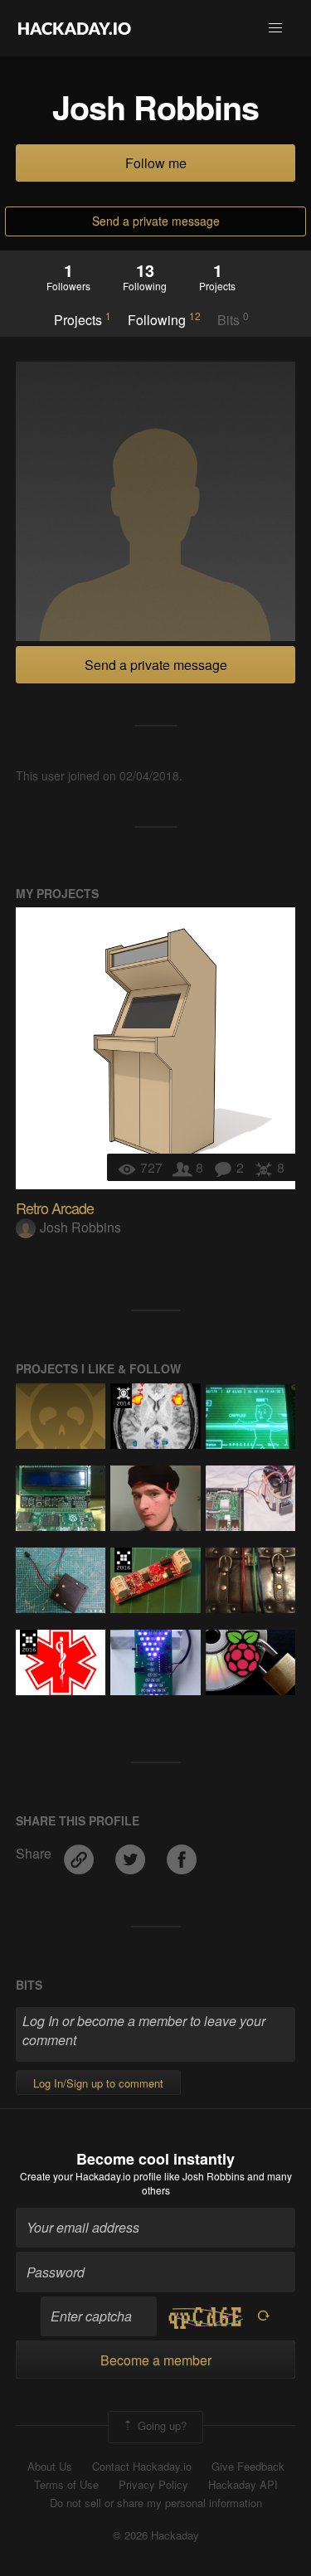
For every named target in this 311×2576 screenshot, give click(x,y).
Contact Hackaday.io (142, 2467)
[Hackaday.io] (75, 28)
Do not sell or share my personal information (156, 2503)
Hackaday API (243, 2485)
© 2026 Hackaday (156, 2535)
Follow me (156, 163)
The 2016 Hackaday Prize (123, 1560)
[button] (275, 28)
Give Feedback (248, 2467)
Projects (83, 319)
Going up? (160, 2425)
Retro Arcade (55, 1208)
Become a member (156, 2360)
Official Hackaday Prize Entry (123, 1396)
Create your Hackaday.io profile (91, 2176)
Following (164, 319)
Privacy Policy (153, 2485)
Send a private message (156, 221)
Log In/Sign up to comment (98, 2083)
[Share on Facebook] (182, 1854)
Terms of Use (66, 2485)
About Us (50, 2467)
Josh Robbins (80, 1227)
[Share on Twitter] (132, 1854)
